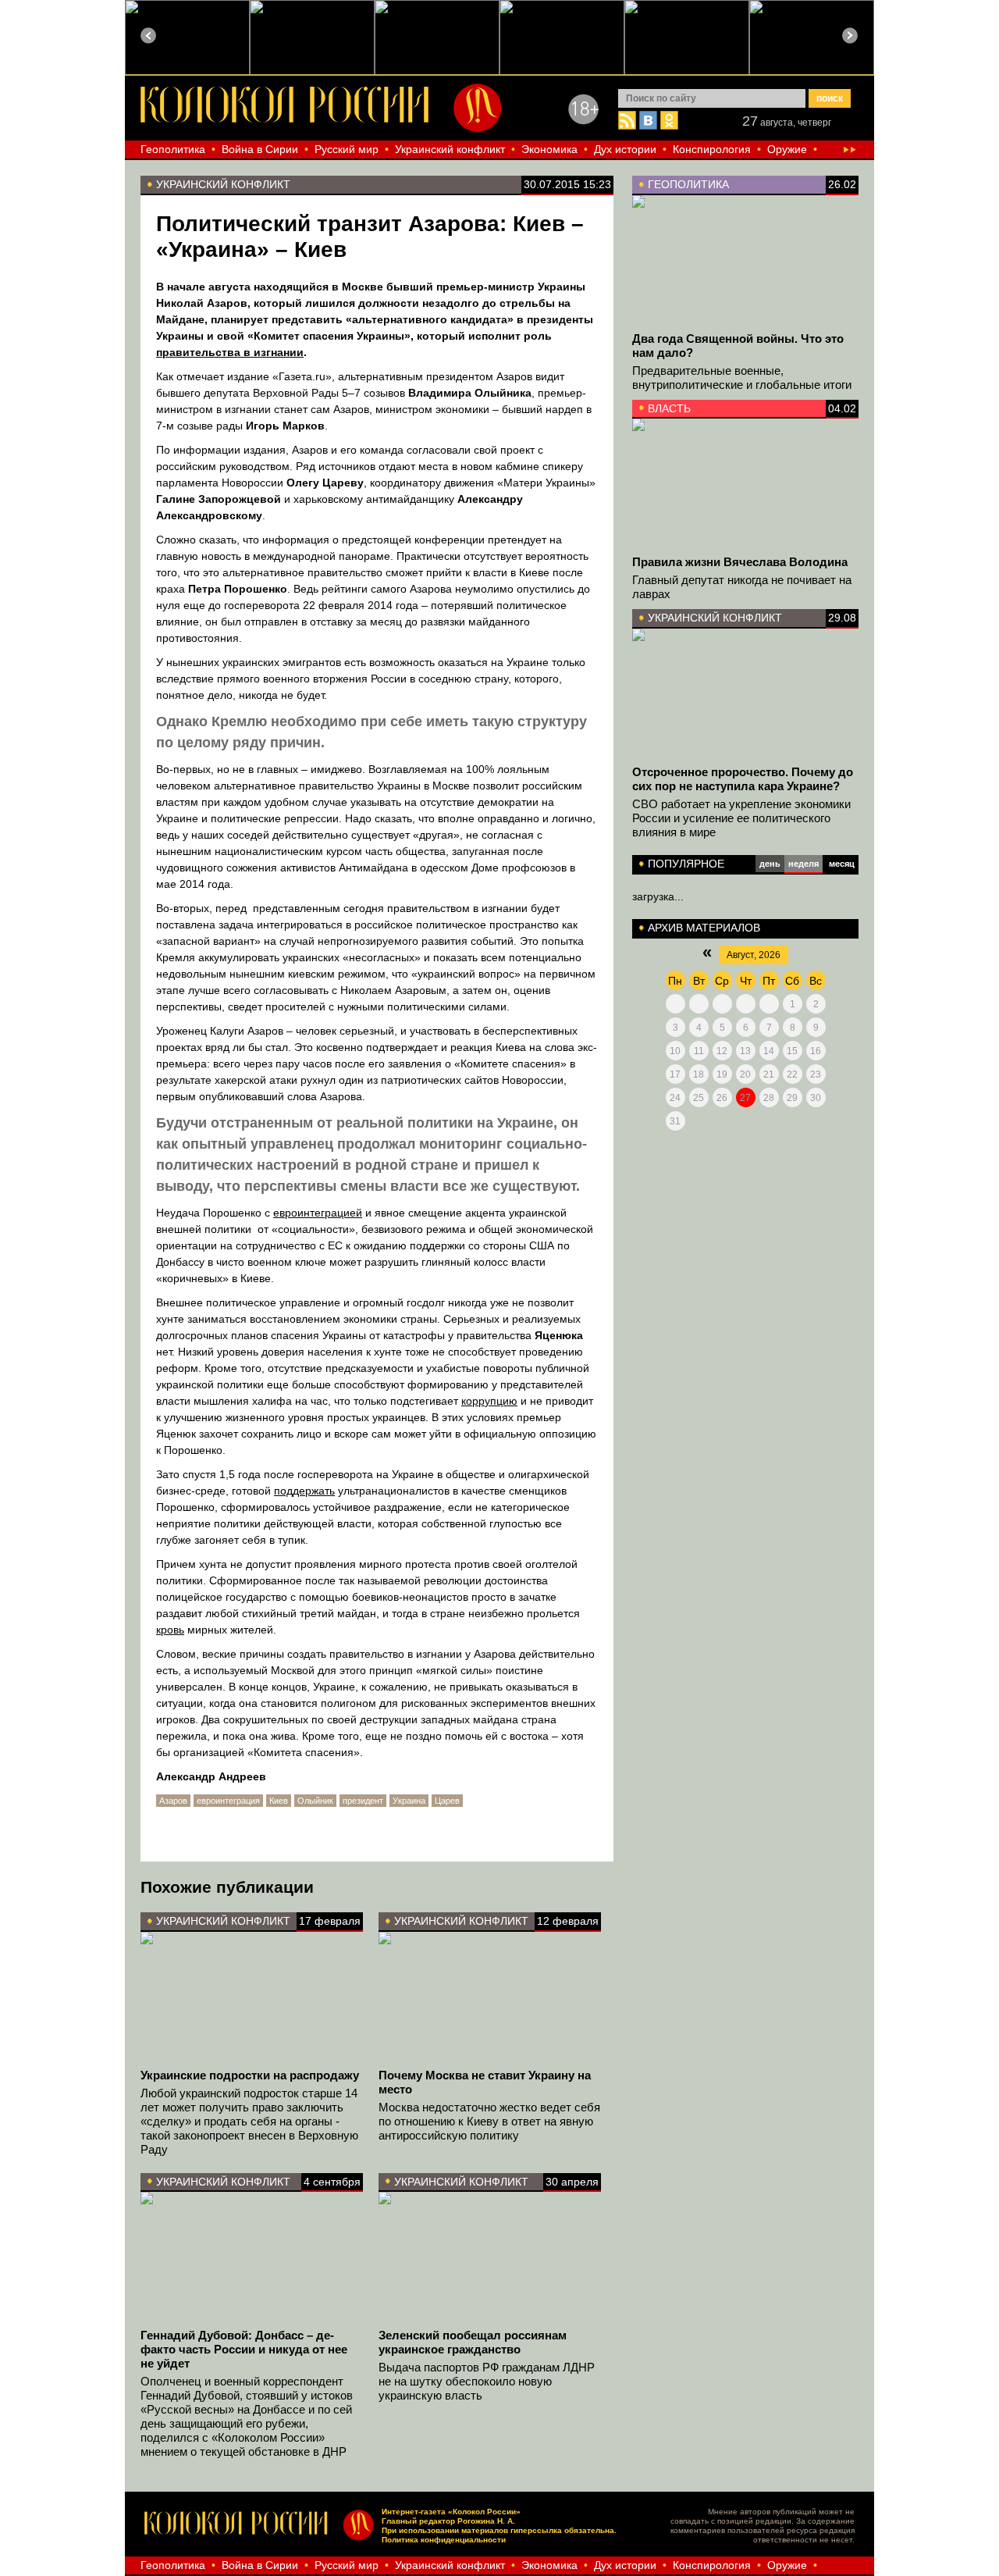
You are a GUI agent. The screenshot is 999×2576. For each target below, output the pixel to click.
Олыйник (315, 1801)
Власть (669, 408)
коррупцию (489, 1401)
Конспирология (712, 149)
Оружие (787, 149)
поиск (830, 98)
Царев (447, 1801)
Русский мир (347, 149)
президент (363, 1801)
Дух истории (625, 149)
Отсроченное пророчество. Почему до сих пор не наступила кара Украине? (743, 779)
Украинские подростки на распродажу (250, 2075)
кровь (170, 1630)
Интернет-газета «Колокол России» (451, 2512)
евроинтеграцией (318, 1213)
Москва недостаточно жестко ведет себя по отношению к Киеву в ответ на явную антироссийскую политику (489, 2121)
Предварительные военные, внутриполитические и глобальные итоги (742, 378)
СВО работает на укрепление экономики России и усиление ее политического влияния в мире (741, 818)
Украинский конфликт (450, 149)
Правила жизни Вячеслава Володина (740, 562)
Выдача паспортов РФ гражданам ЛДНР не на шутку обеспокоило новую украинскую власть (487, 2381)
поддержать (304, 1491)
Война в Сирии (260, 149)
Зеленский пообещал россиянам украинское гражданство (473, 2342)
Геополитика (173, 149)
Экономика (549, 149)
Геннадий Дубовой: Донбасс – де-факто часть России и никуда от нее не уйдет (244, 2349)
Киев (279, 1801)
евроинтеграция (228, 1801)
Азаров (173, 1801)
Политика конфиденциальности (444, 2540)
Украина (409, 1801)
